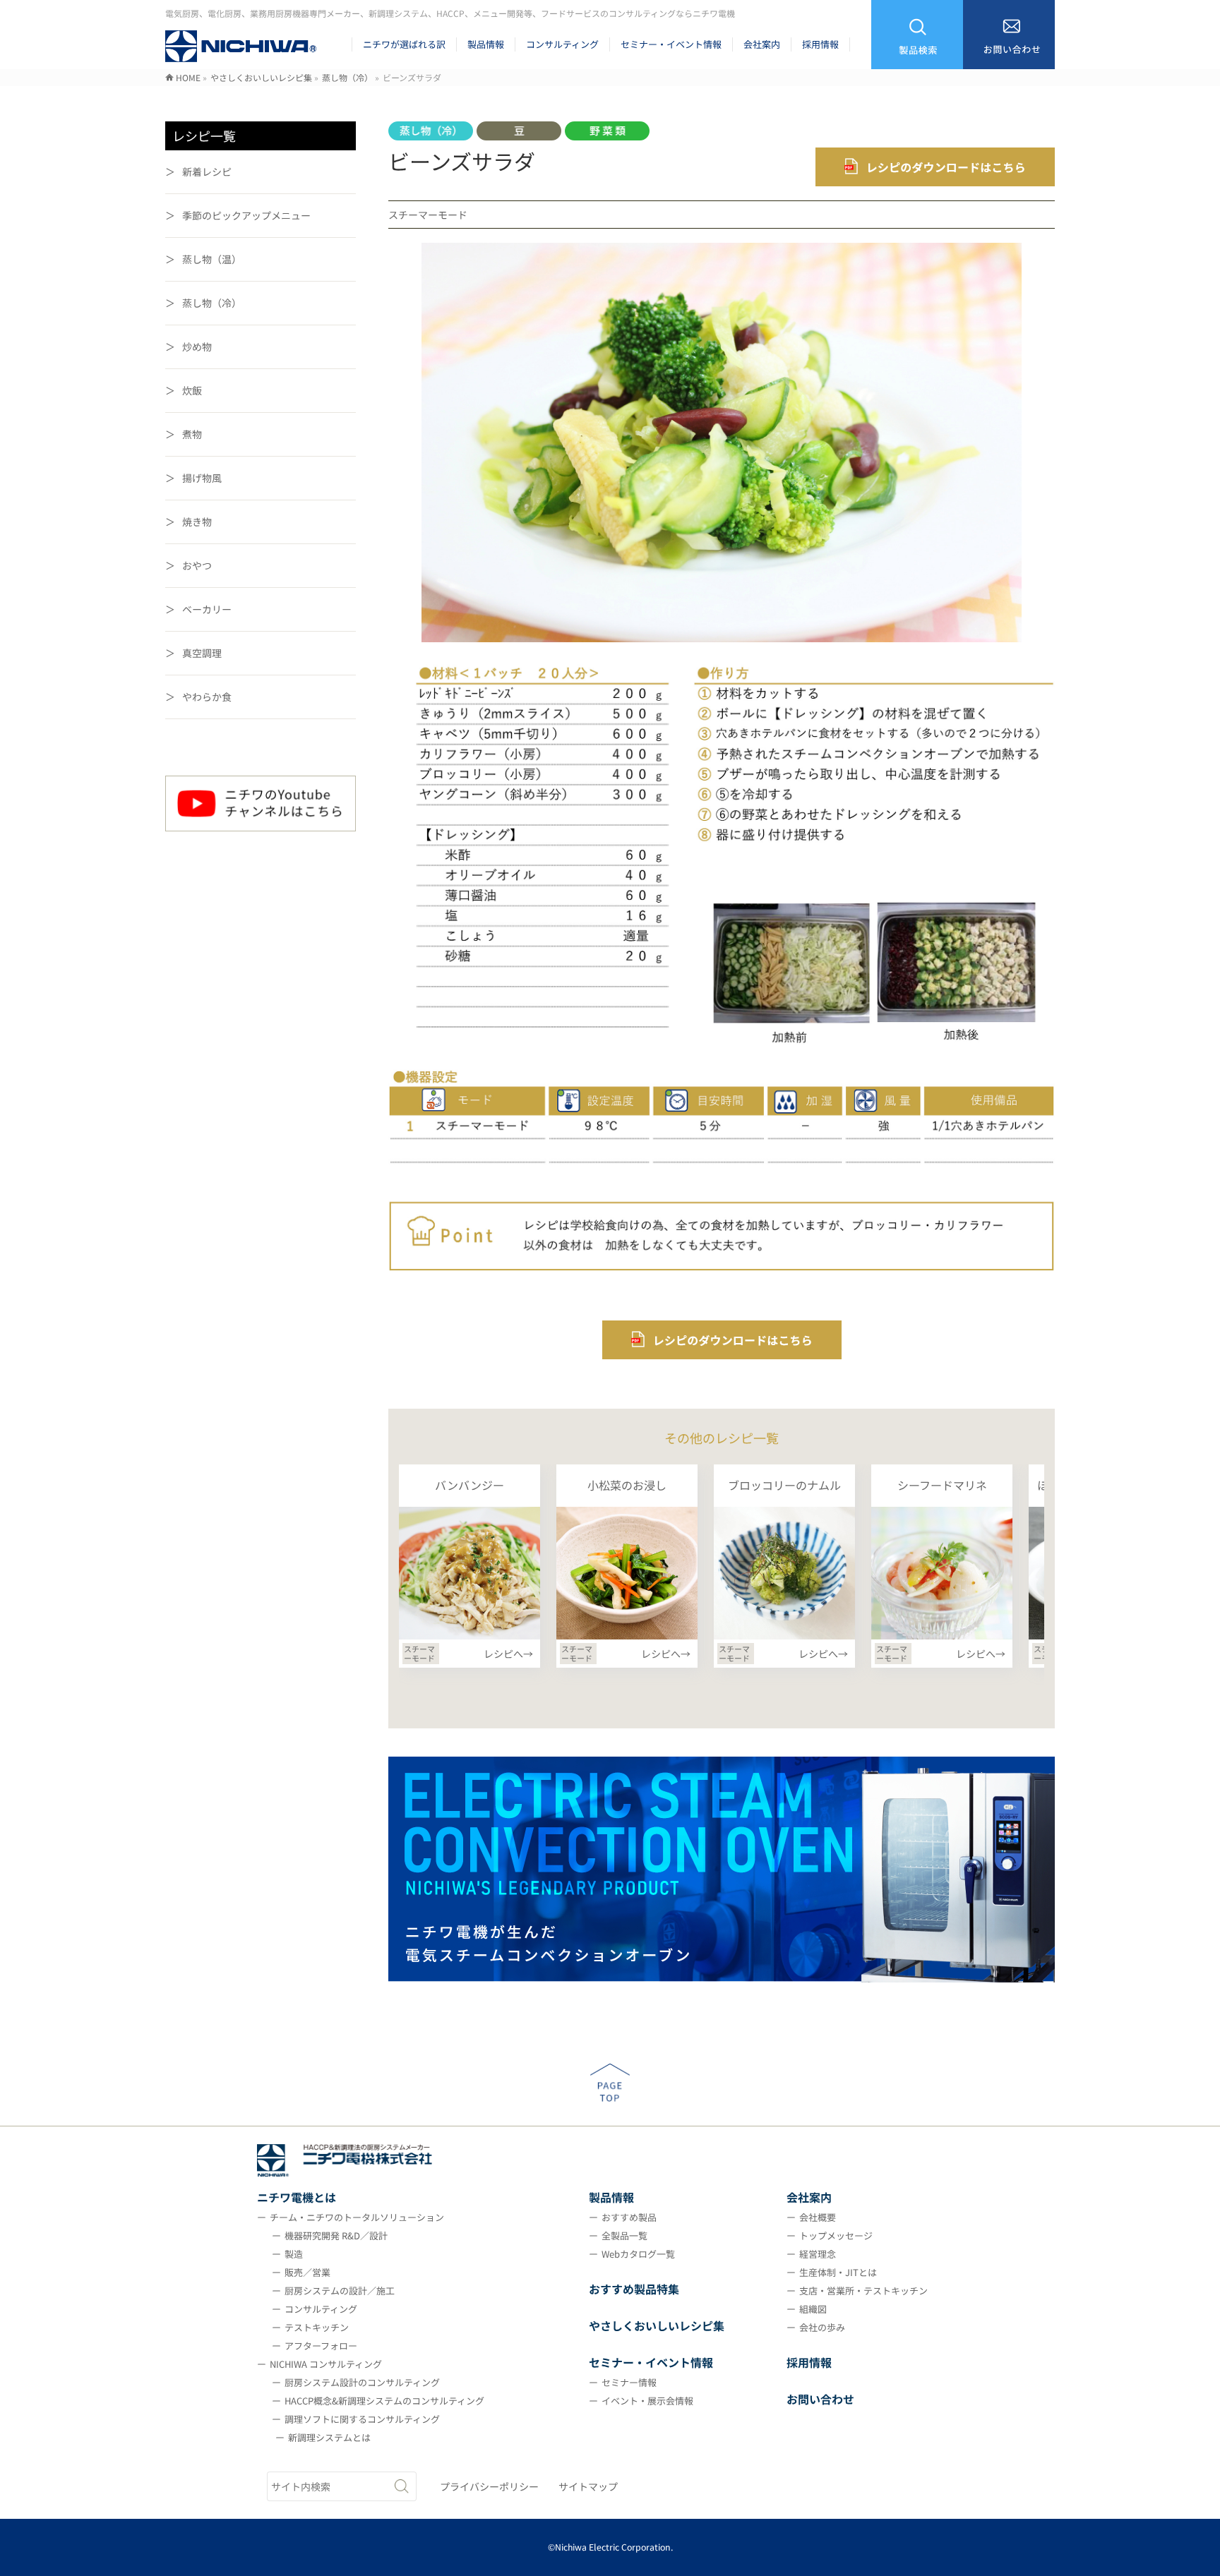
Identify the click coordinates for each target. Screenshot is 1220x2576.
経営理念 (818, 2254)
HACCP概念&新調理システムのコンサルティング (384, 2401)
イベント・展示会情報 (647, 2401)
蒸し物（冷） (212, 303)
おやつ (197, 565)
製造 (294, 2254)
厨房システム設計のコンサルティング (362, 2382)
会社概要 (818, 2217)
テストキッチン (317, 2327)
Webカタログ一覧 (638, 2254)
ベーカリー (207, 609)
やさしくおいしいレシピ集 (657, 2325)
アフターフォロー (321, 2346)
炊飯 (192, 390)
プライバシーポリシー (489, 2486)
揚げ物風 (202, 478)
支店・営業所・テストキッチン (863, 2291)
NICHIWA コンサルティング (326, 2364)
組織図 (813, 2309)
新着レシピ (207, 171)
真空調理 (202, 653)
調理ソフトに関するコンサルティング (362, 2419)
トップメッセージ (836, 2235)
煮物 (192, 434)
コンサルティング (321, 2309)
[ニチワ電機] (241, 53)
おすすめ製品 (629, 2217)
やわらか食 (207, 697)
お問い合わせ (820, 2399)
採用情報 (809, 2362)
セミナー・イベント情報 (651, 2362)
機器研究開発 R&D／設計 (336, 2235)
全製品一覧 (624, 2235)
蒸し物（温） (212, 259)
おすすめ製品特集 (634, 2289)
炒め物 (197, 347)
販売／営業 (307, 2272)
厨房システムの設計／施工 (340, 2291)
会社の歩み (822, 2327)
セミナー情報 (629, 2382)
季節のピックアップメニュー (246, 215)
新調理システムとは (329, 2437)
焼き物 (197, 522)
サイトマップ (588, 2486)
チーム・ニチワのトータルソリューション (357, 2217)
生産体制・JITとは (838, 2272)
